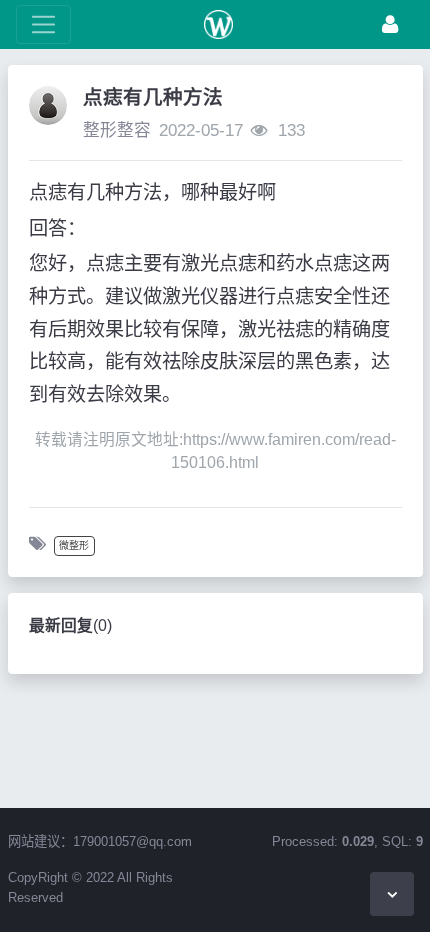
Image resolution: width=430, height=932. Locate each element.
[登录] (390, 24)
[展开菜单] (43, 24)
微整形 (74, 545)
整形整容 (117, 130)
